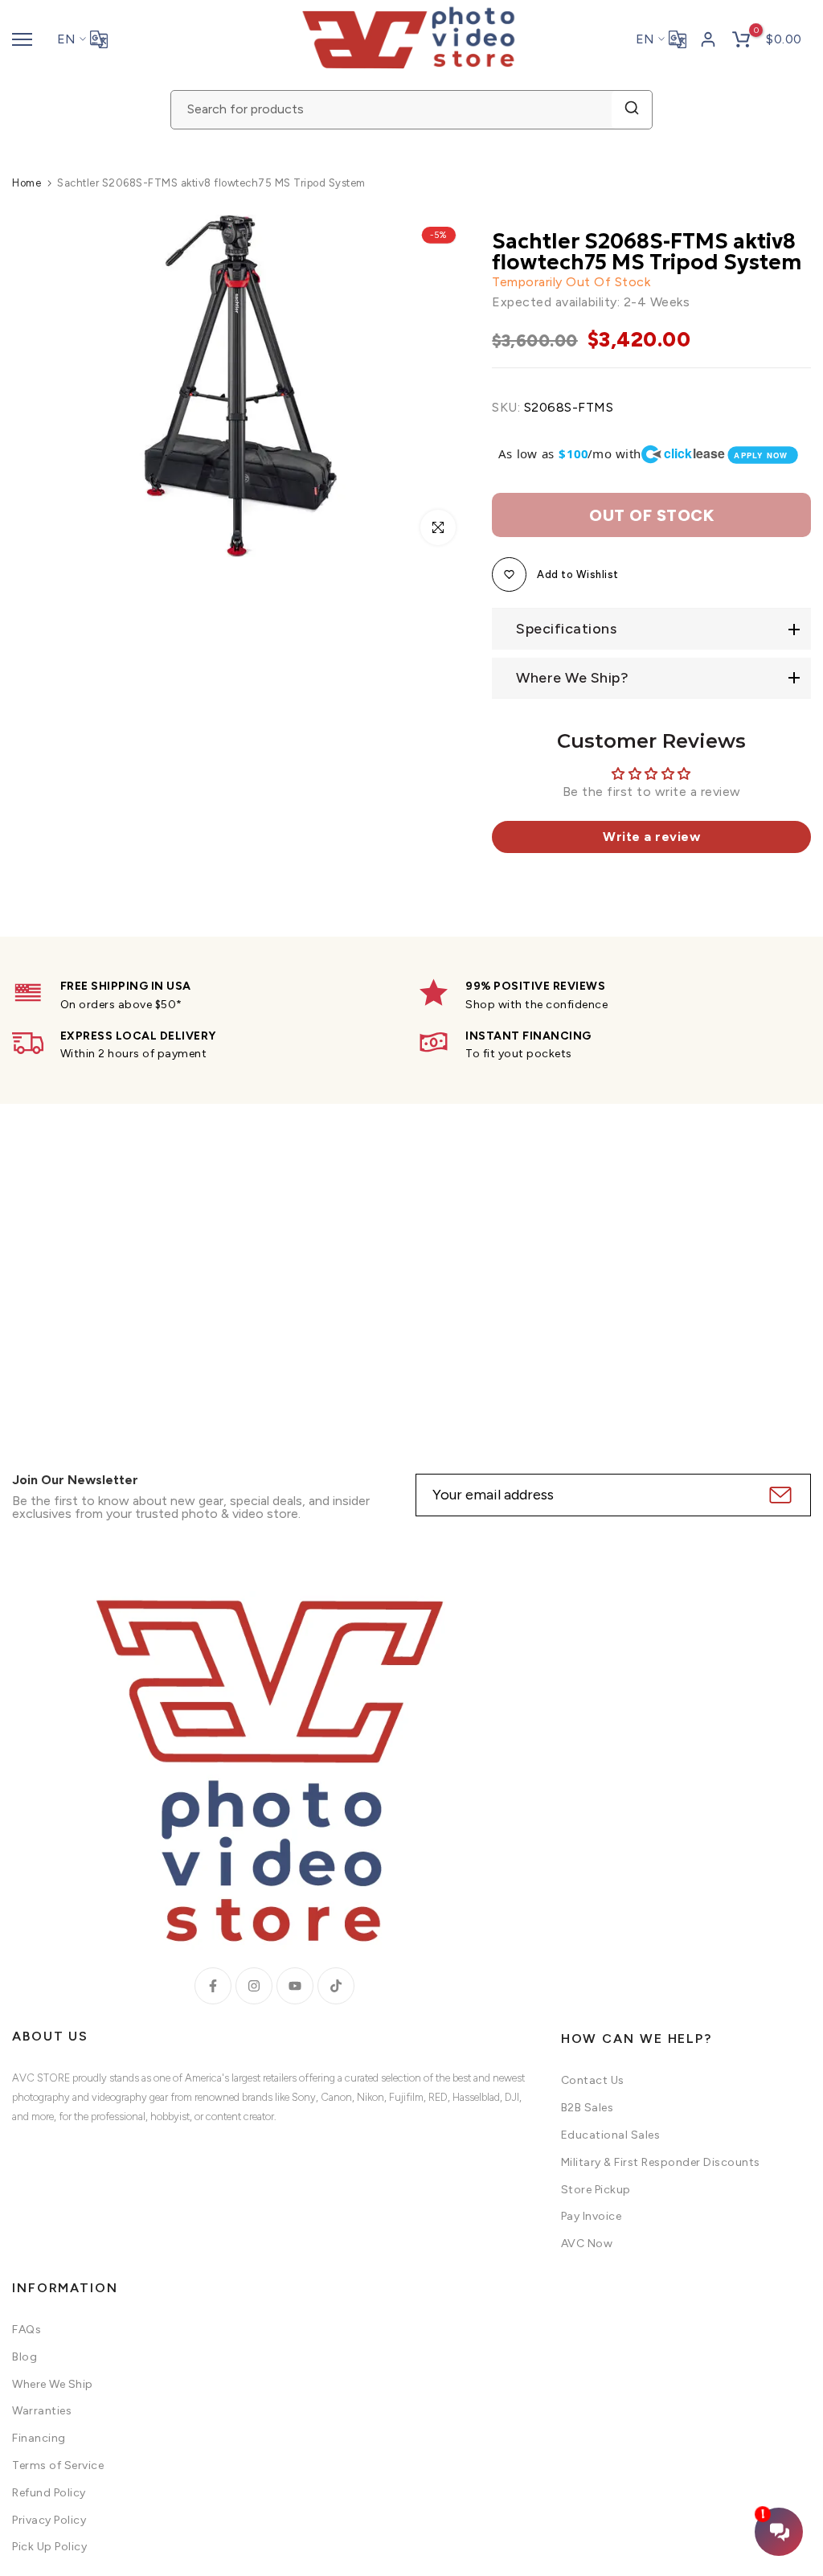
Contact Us (593, 2080)
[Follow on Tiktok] (336, 1986)
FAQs (27, 2330)
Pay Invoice (592, 2216)
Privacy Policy (49, 2520)
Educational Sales (611, 2135)
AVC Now (587, 2244)
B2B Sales (588, 2108)
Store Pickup (596, 2190)
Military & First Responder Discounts (661, 2162)
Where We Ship (53, 2384)
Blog (25, 2357)
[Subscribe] (778, 1495)
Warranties (42, 2411)
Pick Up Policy (49, 2547)
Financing (39, 2438)
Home (27, 183)
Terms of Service (58, 2465)
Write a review (651, 837)
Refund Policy (49, 2493)
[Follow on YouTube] (295, 1986)
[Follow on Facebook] (213, 1986)
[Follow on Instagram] (254, 1986)
